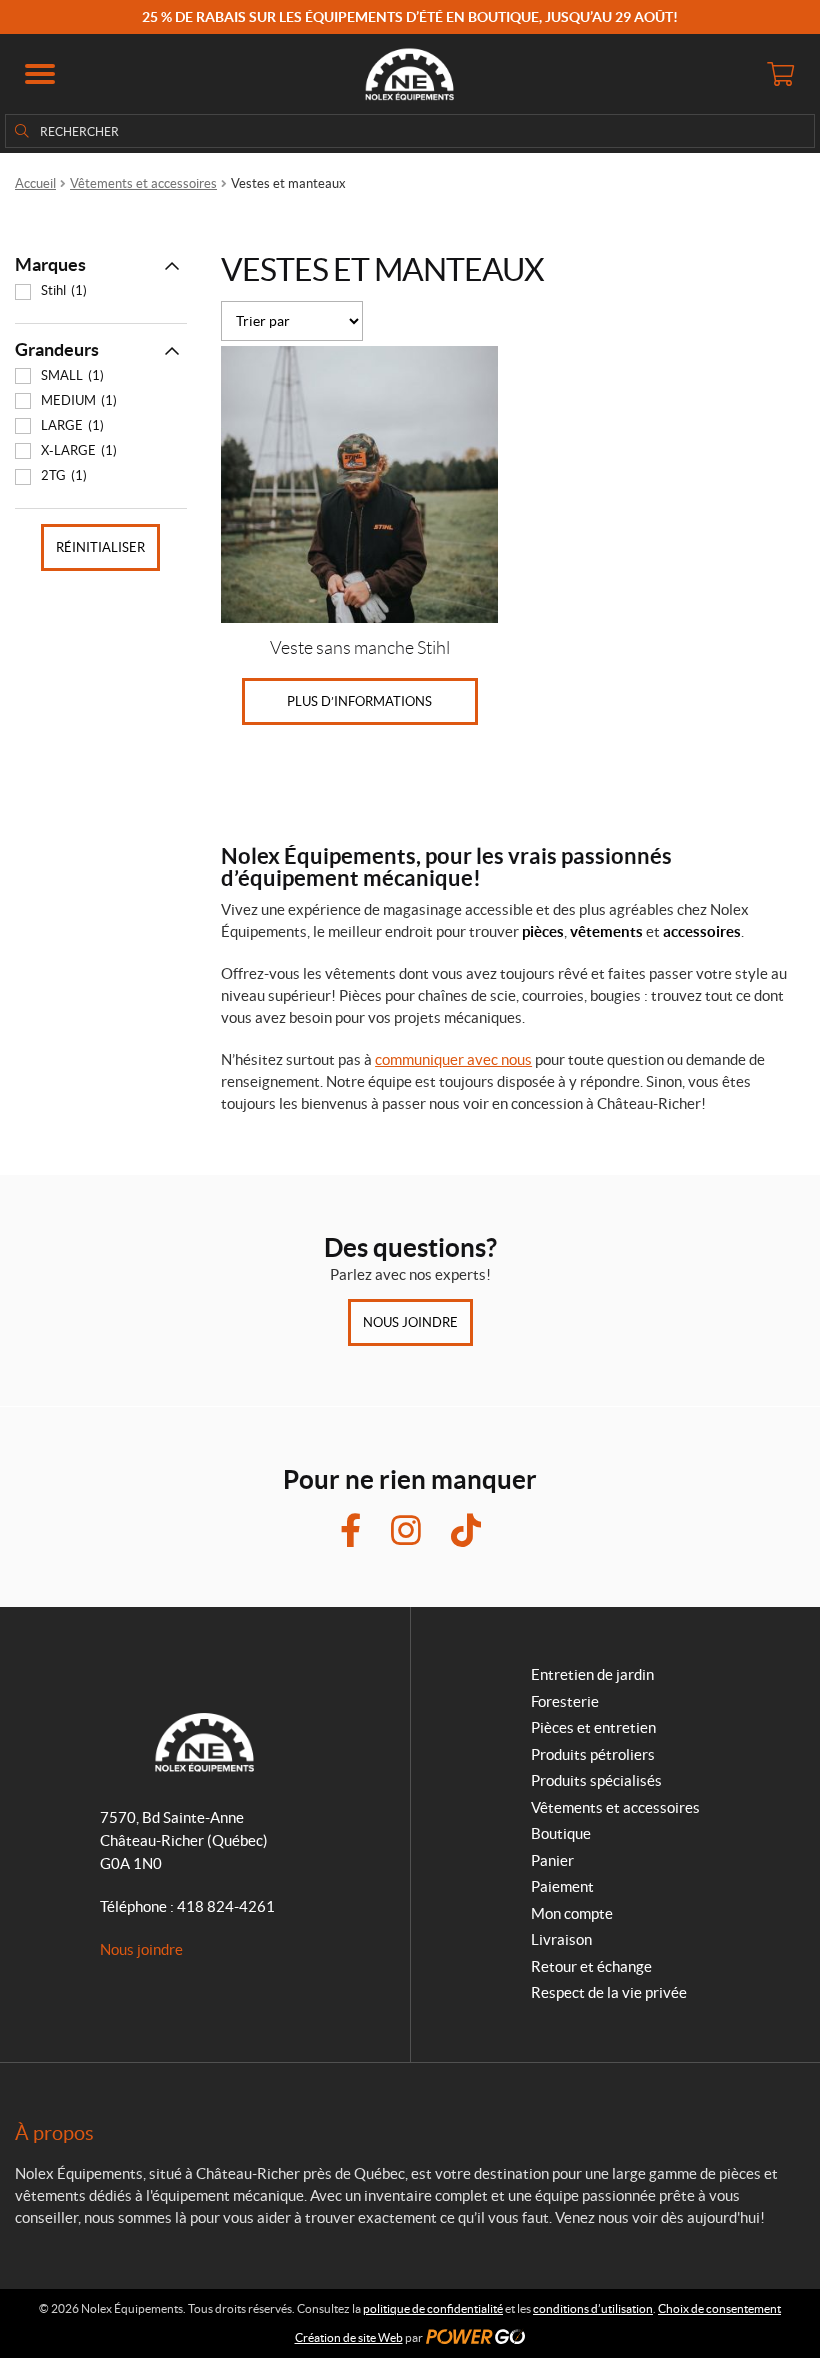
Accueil (35, 183)
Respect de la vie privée (609, 1992)
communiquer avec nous (453, 1059)
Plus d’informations (359, 701)
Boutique (561, 1833)
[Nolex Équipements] (410, 74)
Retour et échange (591, 1966)
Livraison (561, 1939)
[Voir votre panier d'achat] (780, 74)
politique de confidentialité (433, 2308)
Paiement (562, 1886)
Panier (552, 1860)
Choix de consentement (719, 2308)
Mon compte (572, 1913)
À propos (54, 2133)
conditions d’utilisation (593, 2308)
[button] (40, 74)
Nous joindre (410, 1322)
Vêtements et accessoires (143, 183)
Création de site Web (349, 2337)
